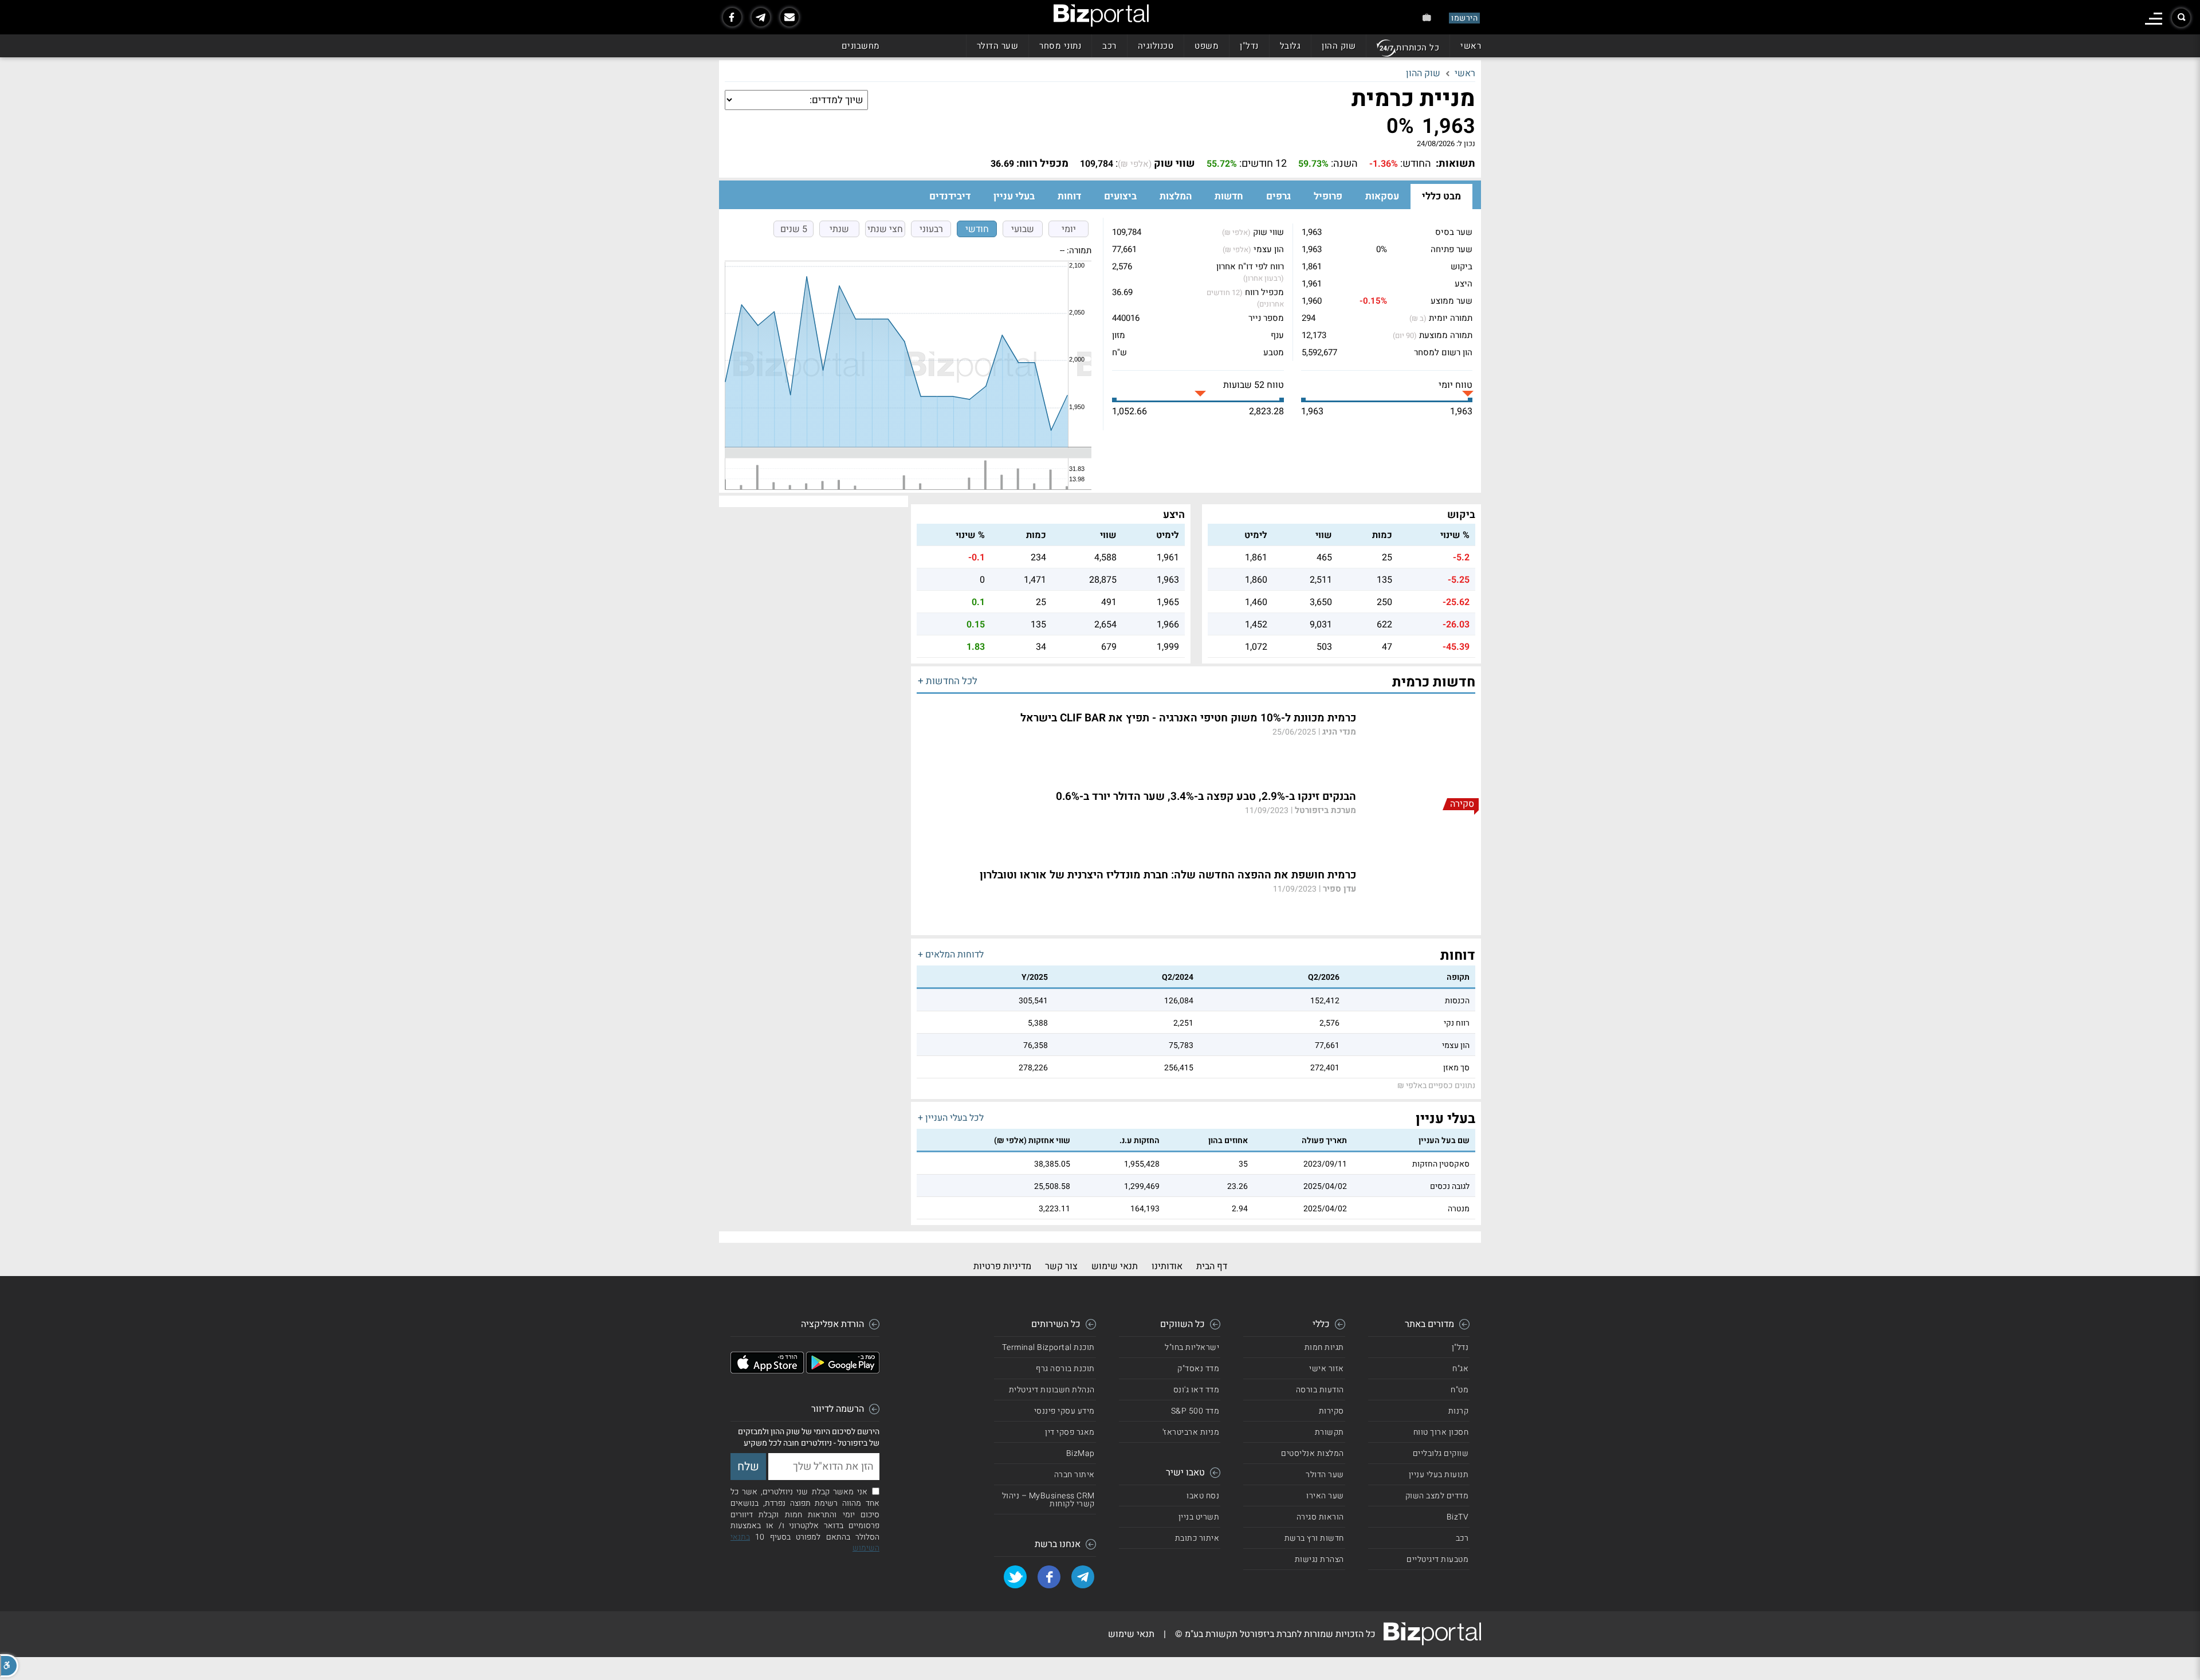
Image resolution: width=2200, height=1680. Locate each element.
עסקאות (1382, 196)
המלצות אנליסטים (1313, 1453)
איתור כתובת (1197, 1538)
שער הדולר (998, 46)
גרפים (1278, 196)
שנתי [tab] (839, 229)
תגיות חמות (1324, 1347)
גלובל (1290, 46)
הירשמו (1464, 18)
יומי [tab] (1069, 229)
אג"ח (1460, 1369)
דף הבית (1212, 1266)
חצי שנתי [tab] (885, 229)
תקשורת (1329, 1432)
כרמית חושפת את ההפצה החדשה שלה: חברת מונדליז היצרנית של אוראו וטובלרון (1168, 875)
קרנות (1459, 1411)
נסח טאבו (1203, 1496)
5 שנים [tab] (794, 229)
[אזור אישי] (1427, 17)
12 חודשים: (1263, 164)
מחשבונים (861, 46)
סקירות (1331, 1411)
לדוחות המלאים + (951, 955)
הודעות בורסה (1320, 1390)
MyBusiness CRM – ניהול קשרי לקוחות (1048, 1500)
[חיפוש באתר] (2181, 18)
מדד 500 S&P (1195, 1411)
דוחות (1069, 196)
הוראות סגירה (1320, 1517)
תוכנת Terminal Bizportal (1048, 1347)
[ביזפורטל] (1101, 15)
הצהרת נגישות (1319, 1559)
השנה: (1344, 164)
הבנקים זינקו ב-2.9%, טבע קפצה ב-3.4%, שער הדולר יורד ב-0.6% (1206, 797)
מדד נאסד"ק (1198, 1369)
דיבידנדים (950, 196)
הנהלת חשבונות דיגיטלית (1052, 1390)
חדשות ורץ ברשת (1314, 1538)
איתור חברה (1075, 1475)
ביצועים (1120, 196)
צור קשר (1061, 1266)
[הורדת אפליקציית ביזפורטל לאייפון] (767, 1371)
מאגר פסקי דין (1070, 1432)
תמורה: (1079, 250)
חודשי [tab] (977, 229)
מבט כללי (1441, 196)
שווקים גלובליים (1441, 1453)
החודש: (1416, 164)
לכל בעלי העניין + (951, 1118)
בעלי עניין (1014, 196)
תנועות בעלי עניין (1439, 1475)
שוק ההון (1339, 46)
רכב (1109, 46)
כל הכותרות (1418, 48)
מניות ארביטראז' (1191, 1432)
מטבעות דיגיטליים (1437, 1559)
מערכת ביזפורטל (1325, 810)
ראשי (1471, 46)
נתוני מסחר (1060, 46)
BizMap (1081, 1453)
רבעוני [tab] (931, 229)
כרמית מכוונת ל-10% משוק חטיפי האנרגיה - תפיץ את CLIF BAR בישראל (1188, 718)
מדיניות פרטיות (1002, 1266)
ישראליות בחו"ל (1192, 1347)
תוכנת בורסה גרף (1065, 1369)
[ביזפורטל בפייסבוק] (732, 17)
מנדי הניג (1339, 732)
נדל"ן (1249, 46)
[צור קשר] (789, 17)
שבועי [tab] (1023, 229)
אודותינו (1167, 1266)
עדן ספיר (1339, 889)
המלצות (1176, 196)
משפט (1207, 46)
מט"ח (1460, 1390)
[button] (9, 1666)
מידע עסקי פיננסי (1064, 1411)
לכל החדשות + (948, 681)
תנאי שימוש (1115, 1266)
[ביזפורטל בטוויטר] (1015, 1577)
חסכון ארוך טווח (1441, 1432)
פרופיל (1328, 196)
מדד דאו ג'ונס (1197, 1390)
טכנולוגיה (1156, 46)
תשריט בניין (1199, 1517)
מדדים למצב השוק (1437, 1496)
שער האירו (1325, 1496)
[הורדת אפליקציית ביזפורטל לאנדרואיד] (843, 1371)
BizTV (1458, 1517)
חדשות (1229, 196)
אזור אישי (1327, 1369)
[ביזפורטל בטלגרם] (761, 17)
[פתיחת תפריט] (2154, 19)
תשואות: (1455, 164)
